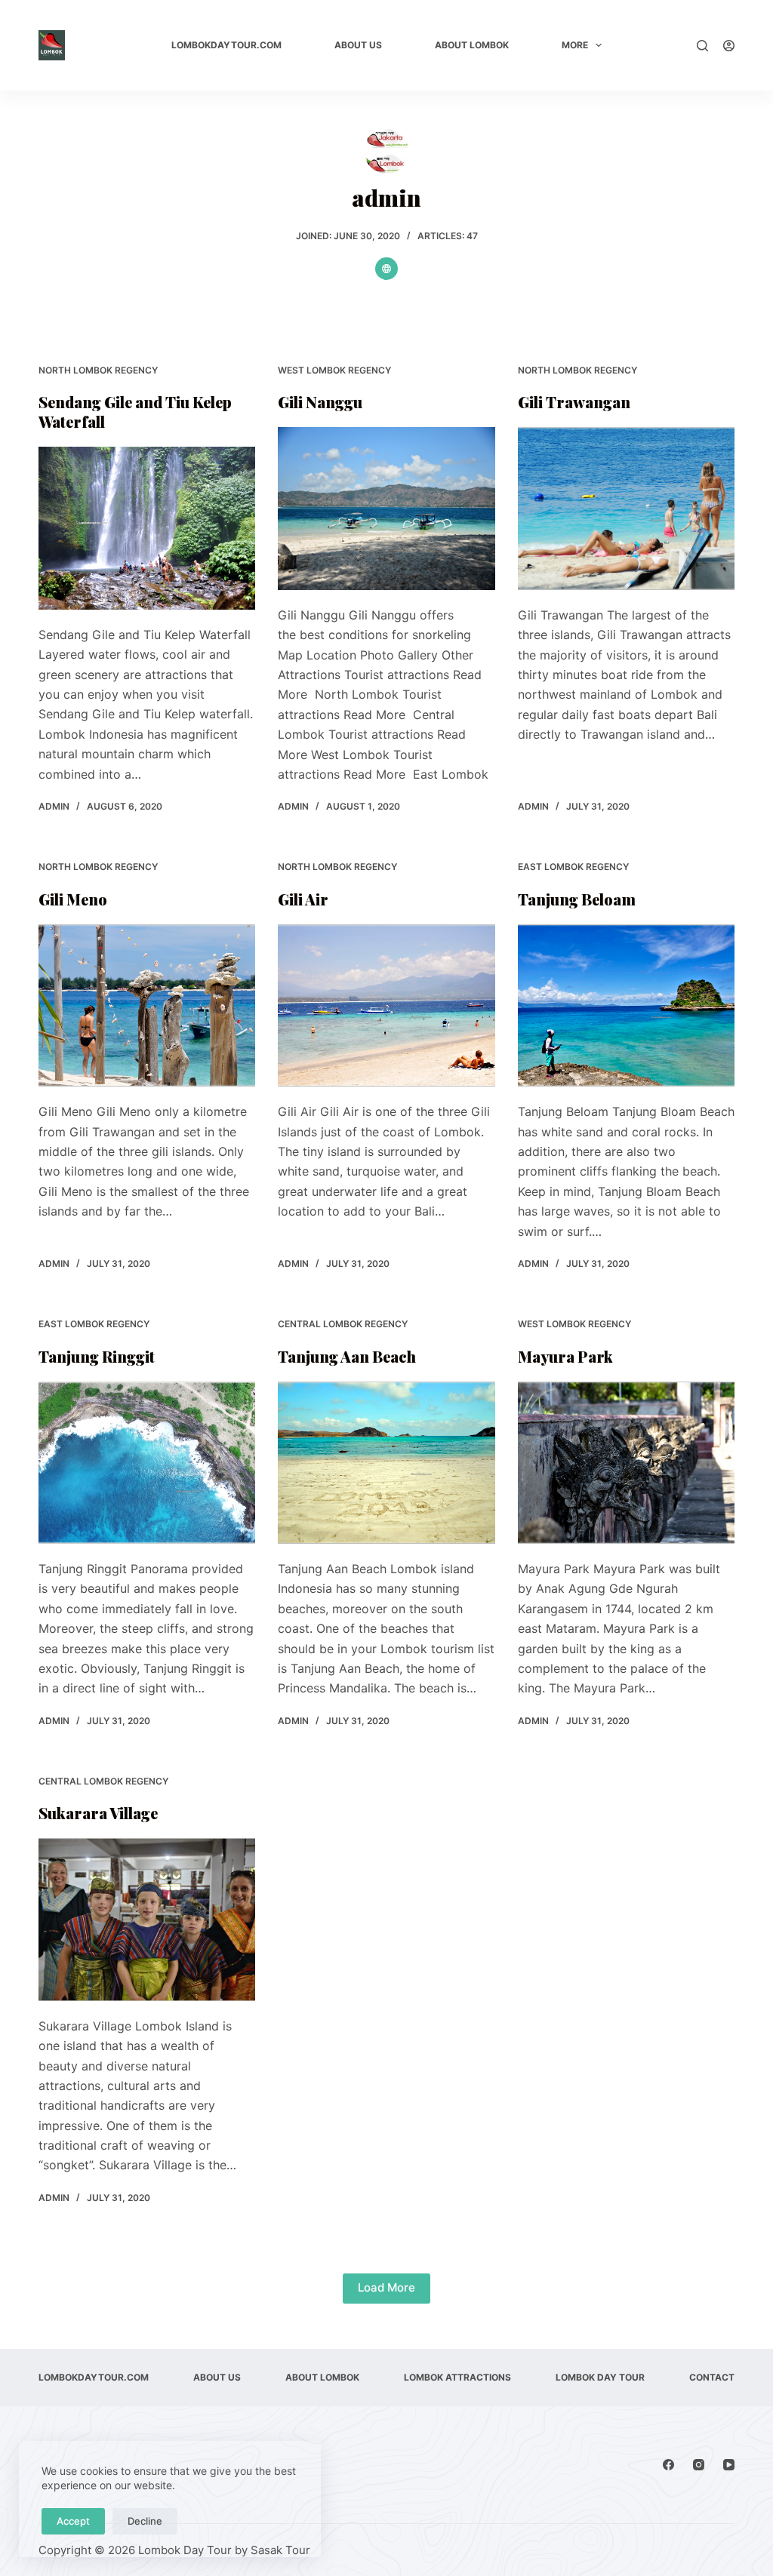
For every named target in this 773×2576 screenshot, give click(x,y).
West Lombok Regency (334, 370)
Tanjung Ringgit (97, 1356)
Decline (145, 2521)
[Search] (702, 46)
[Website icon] (386, 269)
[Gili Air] (386, 1005)
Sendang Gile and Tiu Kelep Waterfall (135, 412)
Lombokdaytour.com (226, 45)
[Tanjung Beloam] (626, 1005)
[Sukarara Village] (147, 1919)
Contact (712, 2377)
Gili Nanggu (320, 402)
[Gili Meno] (147, 1005)
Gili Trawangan (574, 402)
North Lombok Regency (98, 370)
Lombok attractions (457, 2377)
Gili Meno (73, 899)
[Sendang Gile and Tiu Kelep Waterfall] (147, 528)
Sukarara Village (98, 1813)
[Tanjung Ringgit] (147, 1463)
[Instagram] (699, 2465)
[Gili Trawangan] (626, 508)
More (575, 45)
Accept (73, 2521)
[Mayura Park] (626, 1463)
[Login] (729, 46)
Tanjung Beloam (577, 899)
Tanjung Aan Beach (347, 1356)
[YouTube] (729, 2465)
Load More (386, 2287)
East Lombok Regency (573, 867)
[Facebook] (668, 2465)
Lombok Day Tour (600, 2377)
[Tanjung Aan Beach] (386, 1463)
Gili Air (303, 899)
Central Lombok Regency (343, 1324)
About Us (358, 45)
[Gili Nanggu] (386, 508)
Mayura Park (565, 1356)
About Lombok (472, 45)
